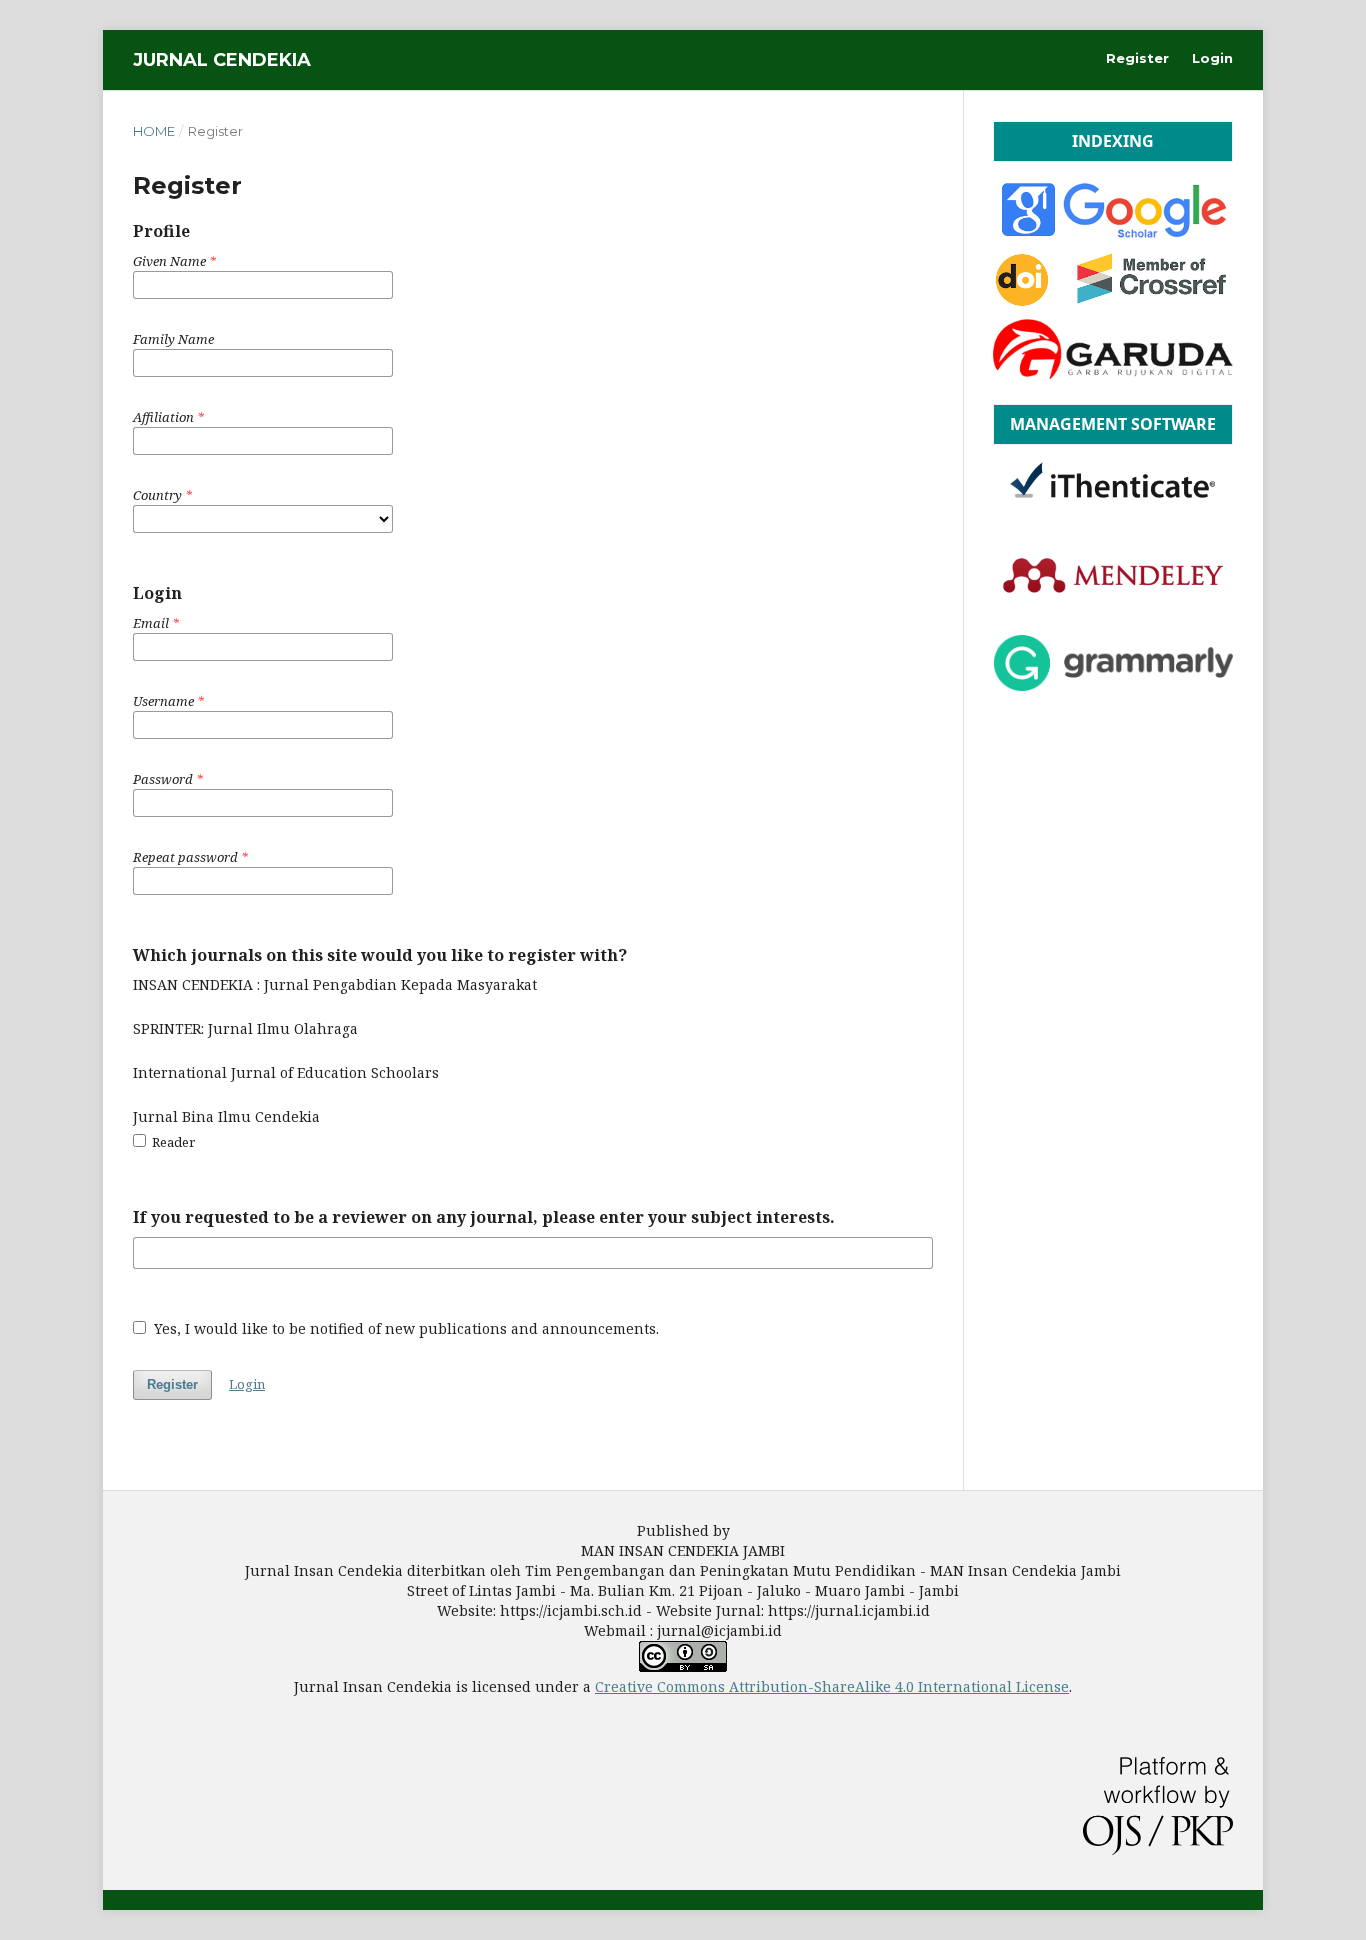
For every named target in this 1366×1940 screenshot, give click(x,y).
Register (1137, 58)
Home (154, 131)
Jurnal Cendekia (222, 60)
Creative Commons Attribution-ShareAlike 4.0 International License (832, 1686)
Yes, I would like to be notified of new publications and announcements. (404, 1328)
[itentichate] (1113, 509)
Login (1212, 58)
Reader (172, 1142)
